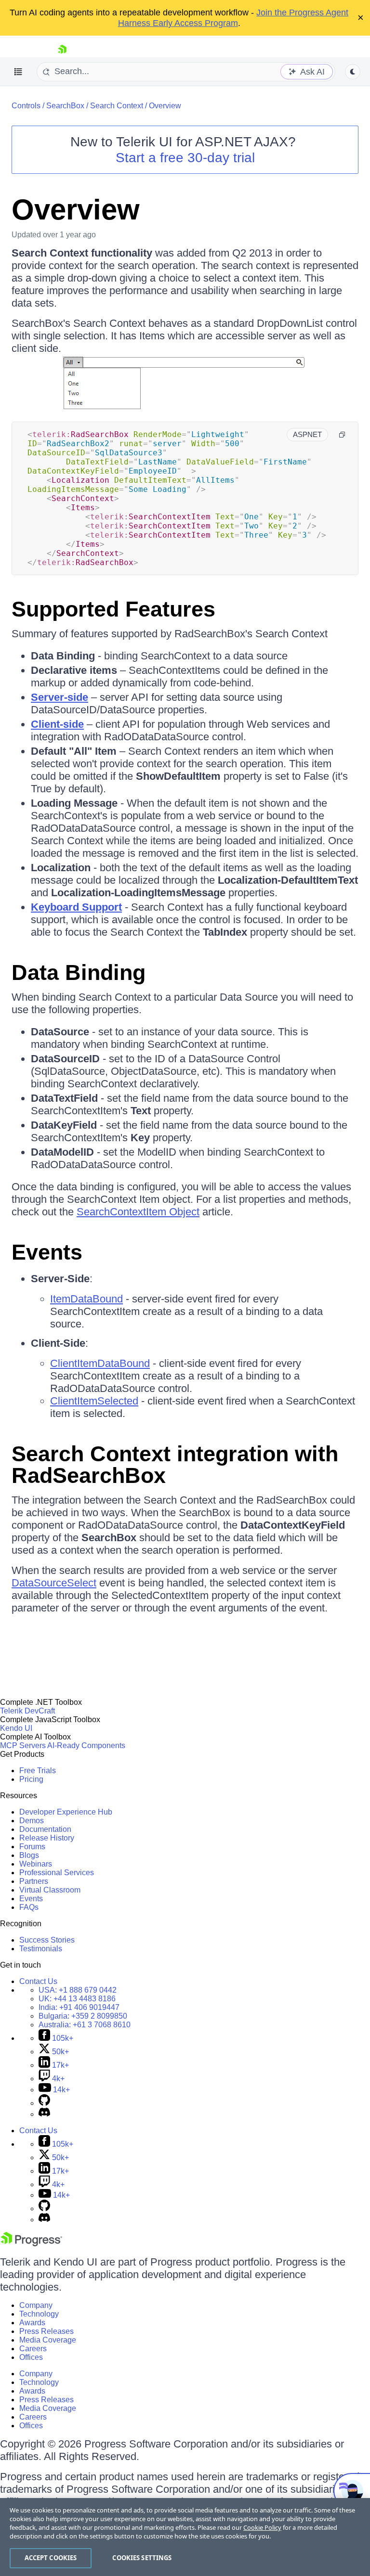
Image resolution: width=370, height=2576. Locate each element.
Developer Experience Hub (66, 1812)
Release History (47, 1838)
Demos (32, 1821)
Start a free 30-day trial (185, 158)
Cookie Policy (262, 2527)
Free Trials (38, 1771)
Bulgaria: (83, 2016)
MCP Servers (23, 1745)
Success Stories (47, 1940)
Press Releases (46, 2331)
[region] (185, 2537)
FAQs (29, 1907)
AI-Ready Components (86, 1745)
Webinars (36, 1864)
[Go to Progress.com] (31, 2244)
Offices (31, 2357)
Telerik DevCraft (27, 1711)
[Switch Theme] (353, 72)
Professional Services (57, 1873)
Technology (39, 2314)
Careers (33, 2349)
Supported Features (113, 609)
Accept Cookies (51, 2558)
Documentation (45, 1829)
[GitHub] (44, 2103)
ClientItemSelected (94, 1401)
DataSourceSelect (54, 1583)
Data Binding (79, 972)
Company (36, 2305)
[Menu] (18, 72)
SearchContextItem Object (138, 1212)
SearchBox (65, 106)
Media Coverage (48, 2340)
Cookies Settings (142, 2558)
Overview (165, 106)
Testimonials (41, 1949)
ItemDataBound (86, 1299)
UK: (77, 1999)
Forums (32, 1847)
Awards (32, 2323)
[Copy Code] (342, 435)
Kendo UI (16, 1728)
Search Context (117, 106)
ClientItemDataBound (100, 1363)
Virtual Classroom (50, 1890)
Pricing (31, 1779)
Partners (34, 1881)
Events (47, 1252)
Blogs (29, 1855)
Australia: (85, 2025)
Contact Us (38, 1981)
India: (79, 2007)
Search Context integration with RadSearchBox (175, 1465)
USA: (78, 1990)
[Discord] (44, 2114)
